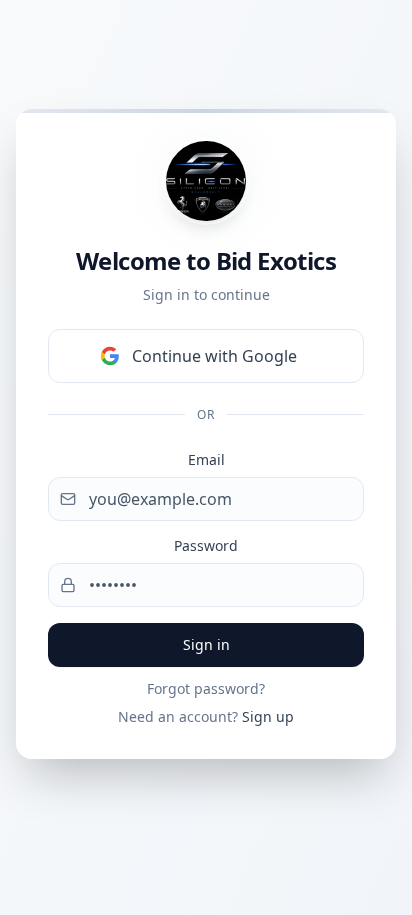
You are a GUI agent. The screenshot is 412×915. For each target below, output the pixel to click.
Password (206, 545)
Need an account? (206, 716)
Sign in (206, 644)
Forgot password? (206, 688)
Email (206, 459)
